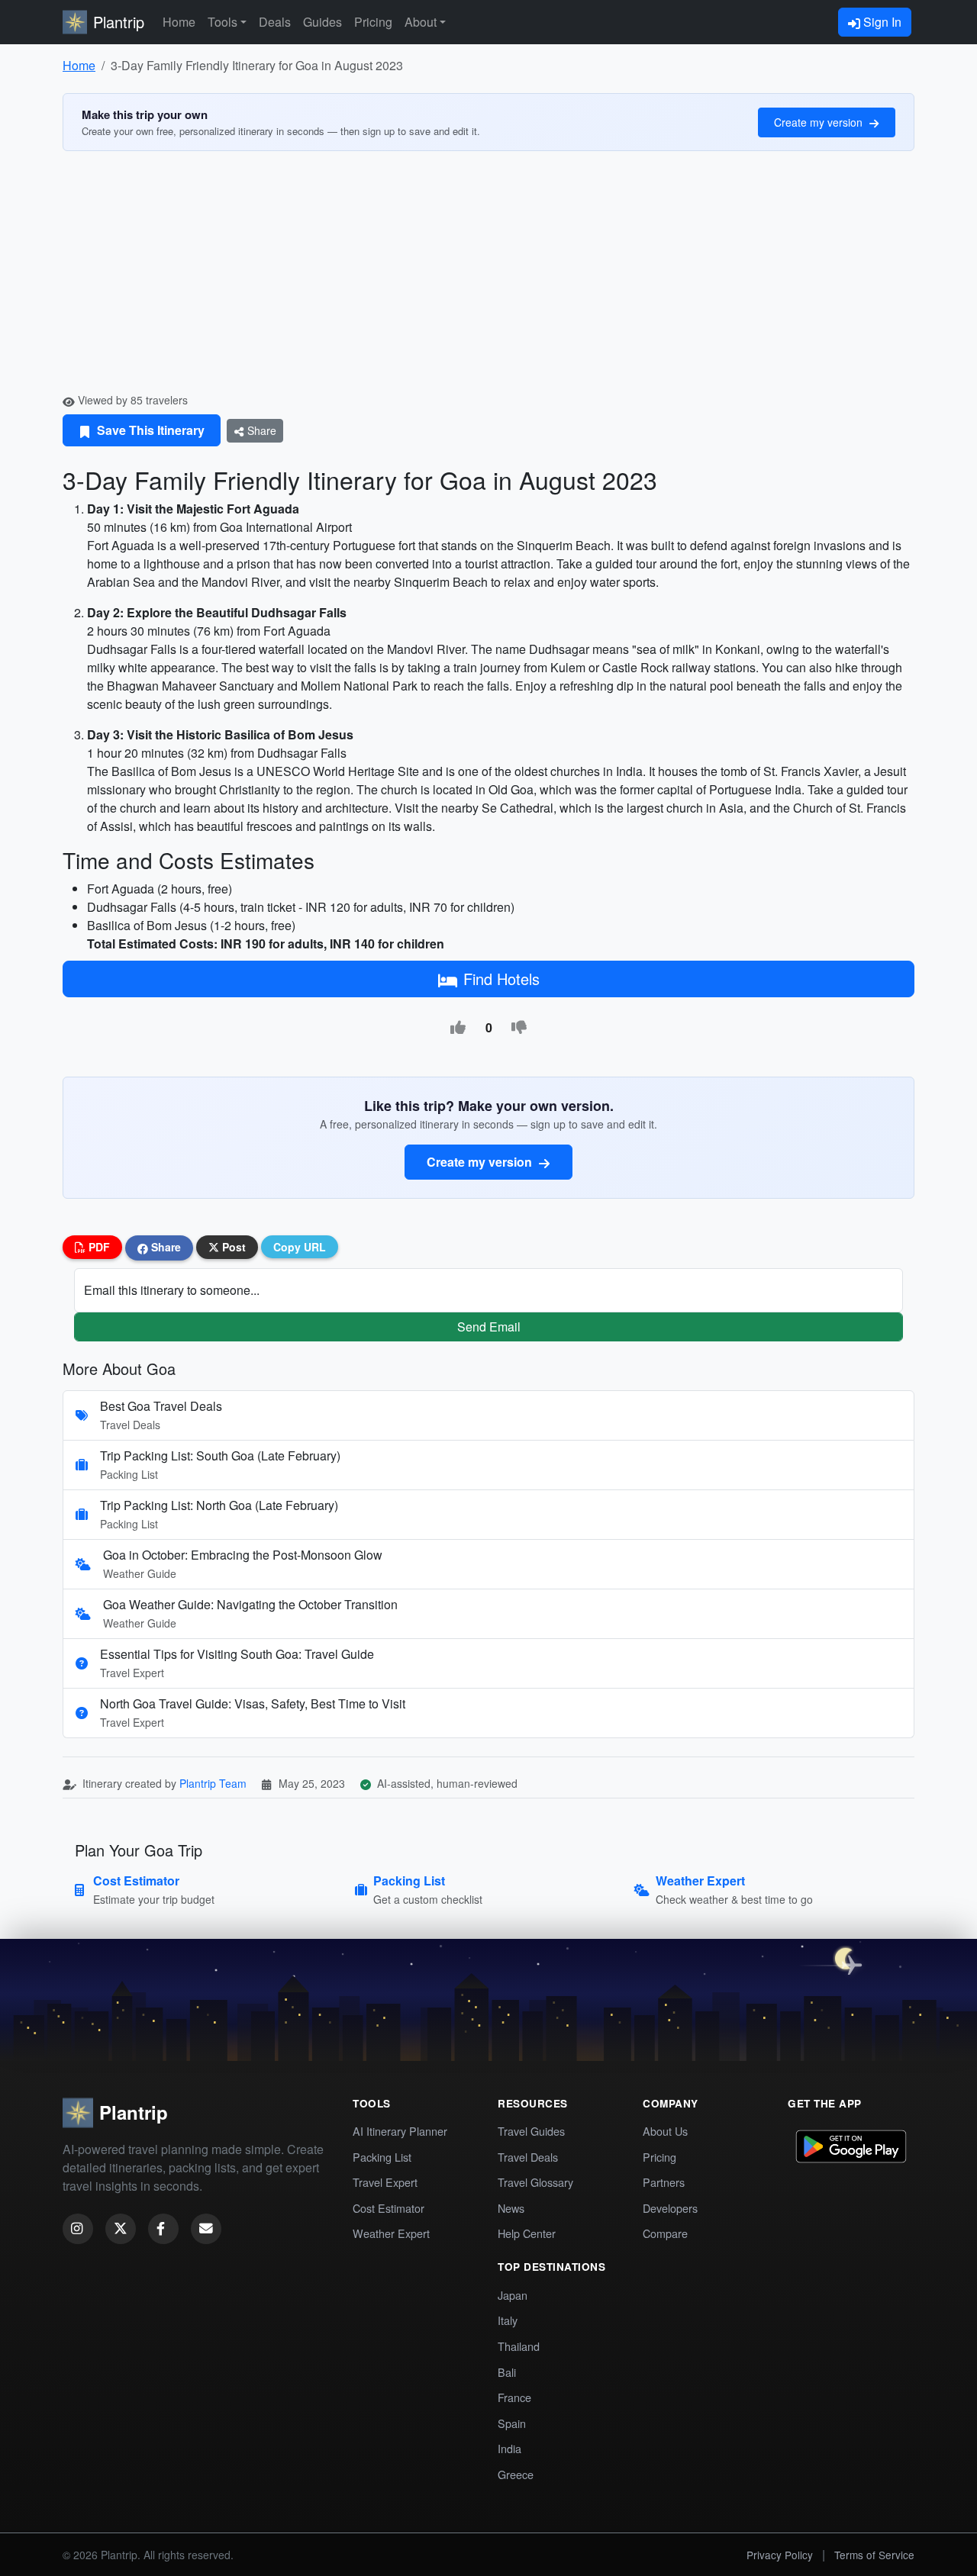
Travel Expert (385, 2182)
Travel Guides (531, 2131)
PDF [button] (98, 1247)
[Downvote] (519, 1028)
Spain (512, 2423)
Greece (516, 2474)
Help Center (527, 2233)
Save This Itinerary (149, 430)
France (514, 2397)
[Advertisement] (488, 278)
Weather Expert (391, 2233)
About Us (665, 2131)
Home (179, 22)
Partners (664, 2182)
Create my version (820, 122)
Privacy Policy (780, 2555)
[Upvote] (458, 1028)
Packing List (382, 2157)
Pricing (373, 22)
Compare (665, 2233)
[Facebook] (163, 2229)
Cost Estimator (389, 2208)
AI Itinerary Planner (400, 2131)
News (511, 2208)
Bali (507, 2372)
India (509, 2448)
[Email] (206, 2229)
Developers (670, 2208)
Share (260, 430)
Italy (508, 2320)
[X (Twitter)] (121, 2229)
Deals (275, 22)
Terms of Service (874, 2555)
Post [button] (232, 1247)
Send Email (489, 1327)
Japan (513, 2295)
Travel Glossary (535, 2182)
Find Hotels (501, 979)
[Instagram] (78, 2229)
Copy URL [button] (300, 1247)
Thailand (519, 2346)
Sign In (881, 22)
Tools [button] (222, 22)
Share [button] (164, 1247)
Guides (322, 22)
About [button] (421, 22)
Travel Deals (528, 2157)
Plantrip (119, 22)
